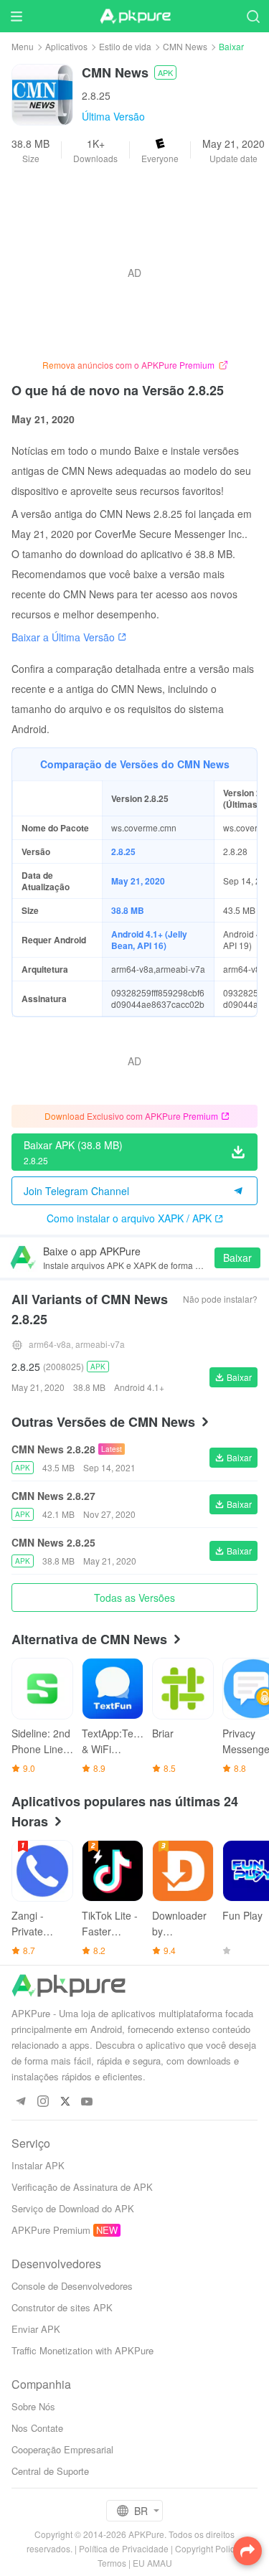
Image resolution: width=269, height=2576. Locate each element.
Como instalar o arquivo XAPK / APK (129, 1218)
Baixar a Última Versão (63, 637)
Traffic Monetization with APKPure (82, 2350)
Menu (23, 46)
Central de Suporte (50, 2471)
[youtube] (87, 2102)
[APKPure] (135, 16)
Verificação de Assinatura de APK (82, 2187)
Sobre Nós (33, 2406)
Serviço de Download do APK (73, 2208)
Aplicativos (66, 46)
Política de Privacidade (124, 2548)
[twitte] (65, 2102)
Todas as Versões (134, 1598)
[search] (253, 16)
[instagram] (43, 2102)
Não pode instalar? (220, 1299)
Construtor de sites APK (62, 2307)
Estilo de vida (125, 46)
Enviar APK (36, 2329)
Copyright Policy (207, 2548)
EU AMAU (152, 2563)
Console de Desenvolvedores (72, 2286)
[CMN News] (42, 93)
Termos (112, 2563)
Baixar (237, 1258)
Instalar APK (38, 2165)
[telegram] (20, 2102)
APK (165, 72)
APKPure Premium (51, 2230)
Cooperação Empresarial (62, 2449)
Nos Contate (37, 2428)
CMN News (185, 46)
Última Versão (113, 116)
